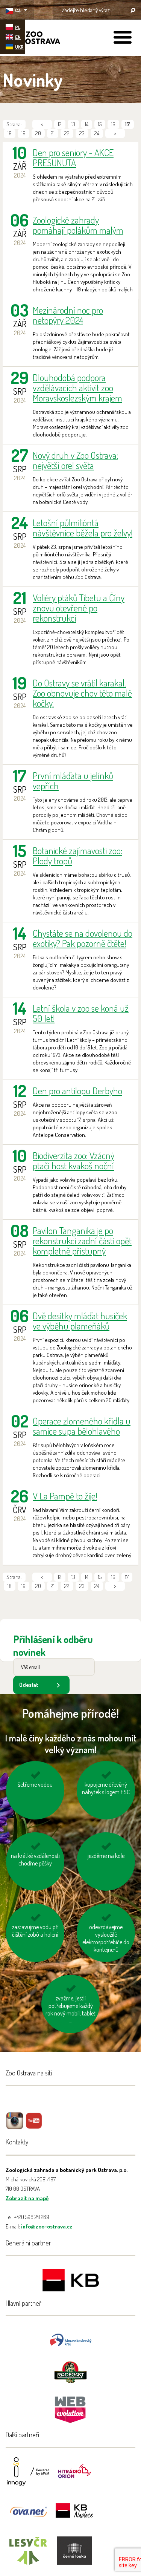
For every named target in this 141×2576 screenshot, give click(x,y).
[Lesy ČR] (28, 2555)
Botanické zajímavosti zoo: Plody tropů (77, 856)
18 (10, 133)
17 (127, 1577)
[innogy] (28, 2476)
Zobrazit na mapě (27, 2198)
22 (67, 133)
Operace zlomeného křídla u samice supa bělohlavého (82, 1426)
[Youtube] (34, 2126)
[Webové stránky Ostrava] (71, 2406)
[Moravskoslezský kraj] (71, 2339)
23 (82, 133)
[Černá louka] (74, 2555)
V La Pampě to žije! (65, 1496)
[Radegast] (70, 2372)
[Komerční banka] (71, 2281)
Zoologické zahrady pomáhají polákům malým (78, 225)
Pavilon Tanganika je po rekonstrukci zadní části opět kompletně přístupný (82, 1241)
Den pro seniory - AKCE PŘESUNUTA (73, 158)
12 (60, 124)
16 (113, 124)
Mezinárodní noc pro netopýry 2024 (68, 315)
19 (23, 133)
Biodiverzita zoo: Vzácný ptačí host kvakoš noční (74, 1161)
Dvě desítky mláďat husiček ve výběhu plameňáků (80, 1321)
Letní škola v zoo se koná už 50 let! (81, 1013)
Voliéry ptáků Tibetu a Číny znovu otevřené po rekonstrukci (79, 608)
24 (97, 133)
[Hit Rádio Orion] (74, 2476)
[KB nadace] (74, 2516)
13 (73, 124)
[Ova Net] (28, 2516)
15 (100, 124)
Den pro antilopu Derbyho (77, 1091)
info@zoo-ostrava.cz (47, 2226)
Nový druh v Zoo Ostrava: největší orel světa (75, 460)
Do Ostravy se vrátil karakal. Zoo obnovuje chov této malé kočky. (82, 693)
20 (38, 133)
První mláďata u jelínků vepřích (73, 781)
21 (53, 133)
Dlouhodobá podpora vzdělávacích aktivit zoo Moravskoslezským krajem (77, 388)
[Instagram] (15, 2126)
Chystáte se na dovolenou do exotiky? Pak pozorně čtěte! (83, 938)
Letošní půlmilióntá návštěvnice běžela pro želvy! (83, 528)
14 (87, 124)
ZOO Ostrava (32, 39)
